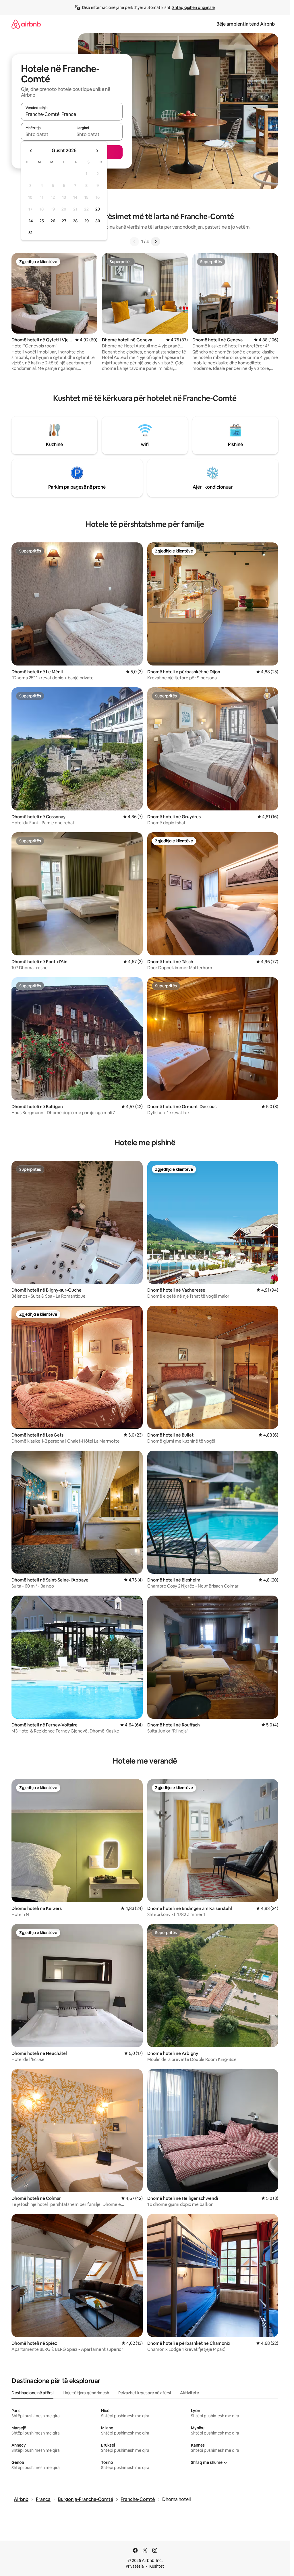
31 (30, 233)
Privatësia (135, 2566)
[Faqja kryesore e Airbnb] (26, 24)
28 (75, 221)
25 (42, 221)
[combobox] (72, 114)
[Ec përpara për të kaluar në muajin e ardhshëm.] (97, 151)
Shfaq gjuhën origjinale (194, 7)
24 (30, 221)
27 (64, 221)
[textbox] (46, 134)
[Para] (156, 242)
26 (53, 221)
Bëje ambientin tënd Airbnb (246, 24)
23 (98, 209)
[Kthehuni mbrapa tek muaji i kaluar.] (31, 151)
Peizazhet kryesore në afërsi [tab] (145, 2393)
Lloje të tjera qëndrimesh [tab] (86, 2393)
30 (98, 221)
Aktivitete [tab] (189, 2393)
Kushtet (157, 2566)
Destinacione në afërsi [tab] (32, 2393)
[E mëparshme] (134, 242)
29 (86, 221)
